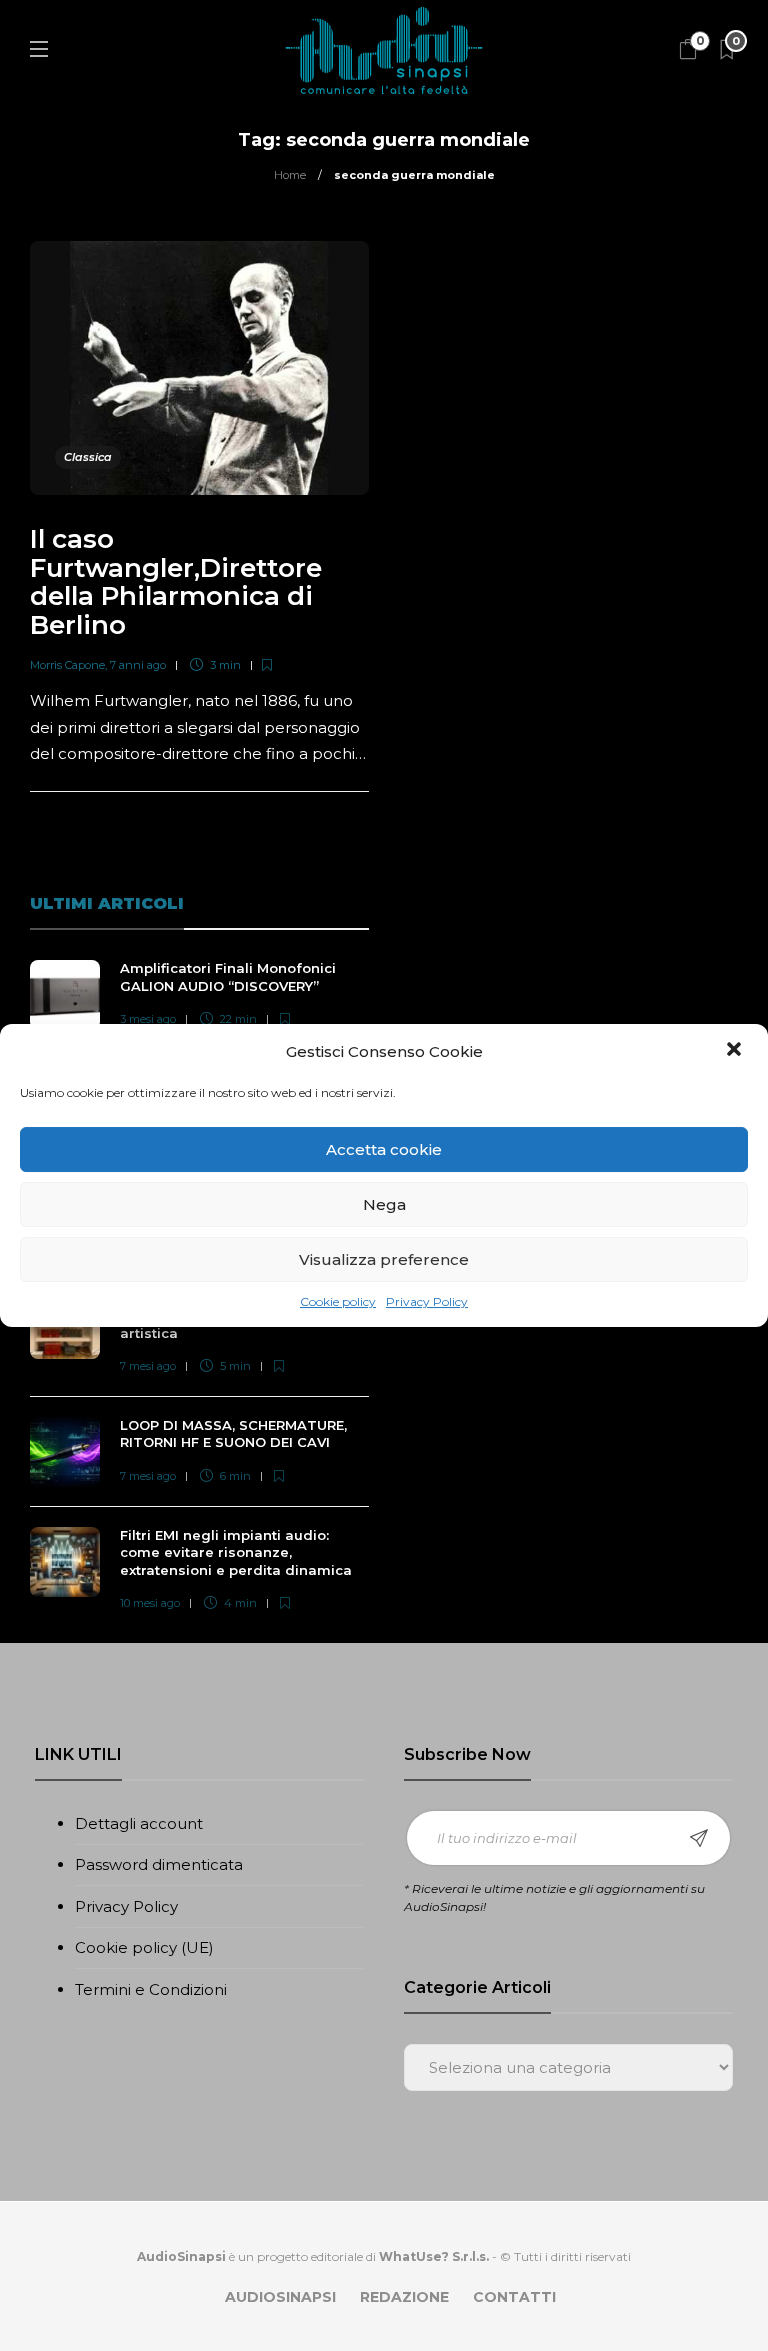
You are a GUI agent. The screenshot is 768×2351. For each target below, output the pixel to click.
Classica (88, 457)
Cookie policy (338, 1301)
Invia (699, 1838)
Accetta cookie (384, 1149)
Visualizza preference (384, 1259)
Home (290, 175)
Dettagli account (139, 1823)
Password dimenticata (159, 1864)
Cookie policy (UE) (144, 1947)
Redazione (404, 2297)
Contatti (514, 2297)
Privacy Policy (427, 1301)
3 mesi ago (148, 1019)
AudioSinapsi (280, 2297)
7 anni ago (138, 665)
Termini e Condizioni (151, 1989)
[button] (736, 1051)
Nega (384, 1204)
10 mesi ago (150, 1603)
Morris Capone (67, 665)
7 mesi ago (148, 1366)
